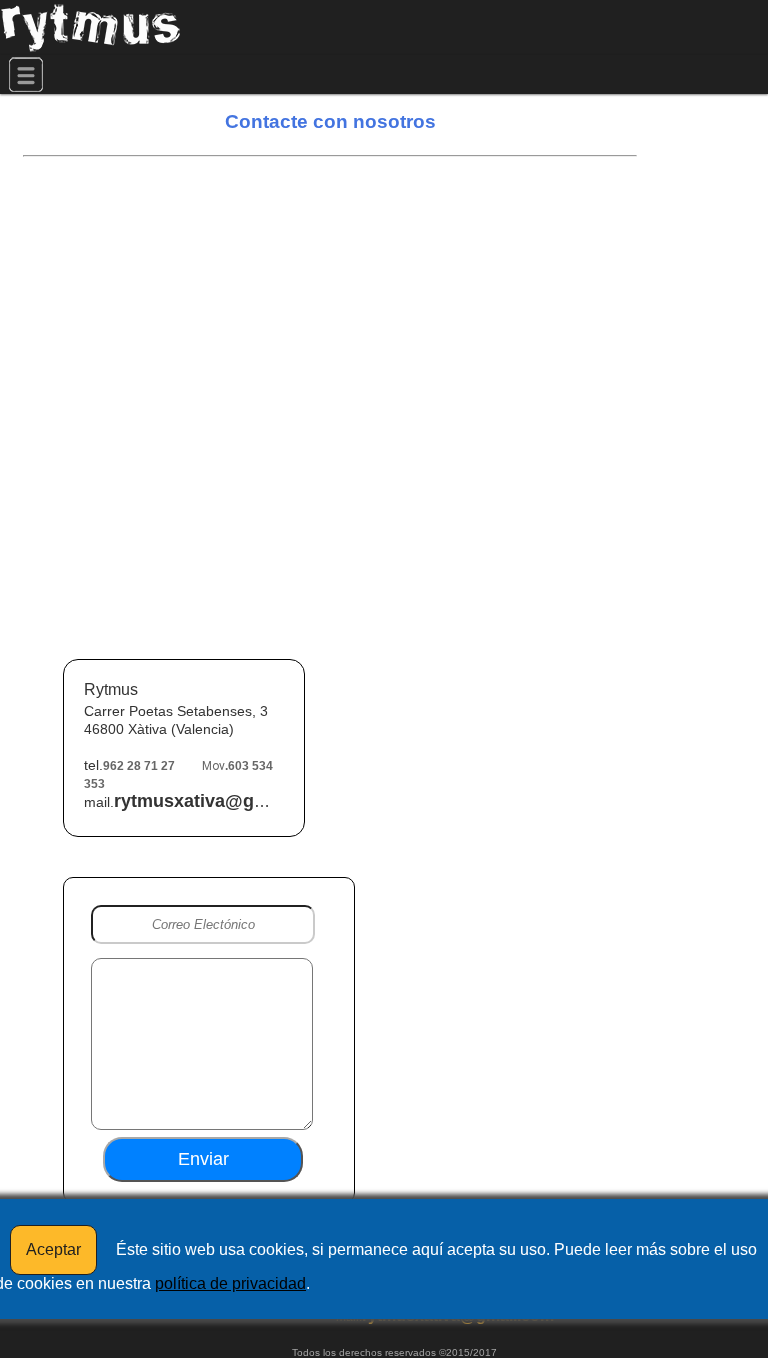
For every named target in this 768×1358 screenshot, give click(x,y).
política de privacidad (230, 1283)
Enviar (203, 1159)
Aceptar (53, 1249)
